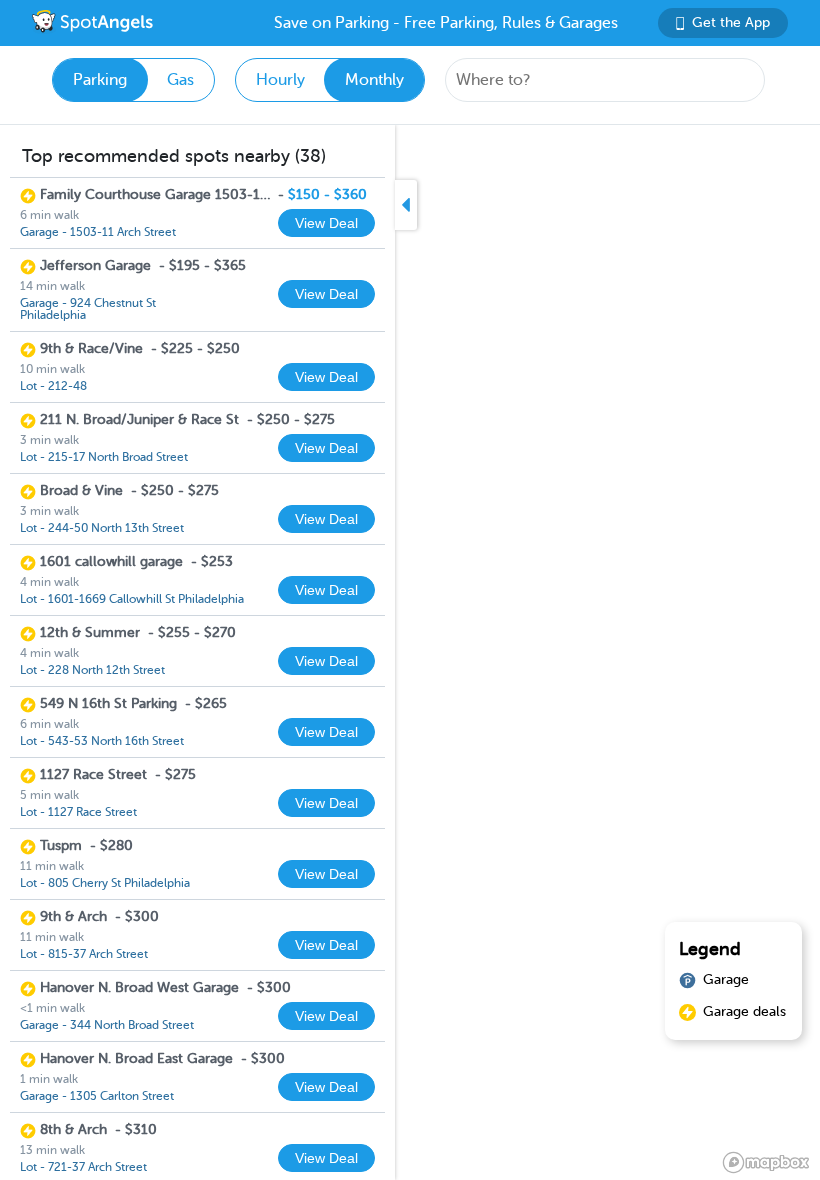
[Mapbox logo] (766, 1162)
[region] (410, 652)
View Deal (326, 223)
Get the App (731, 22)
